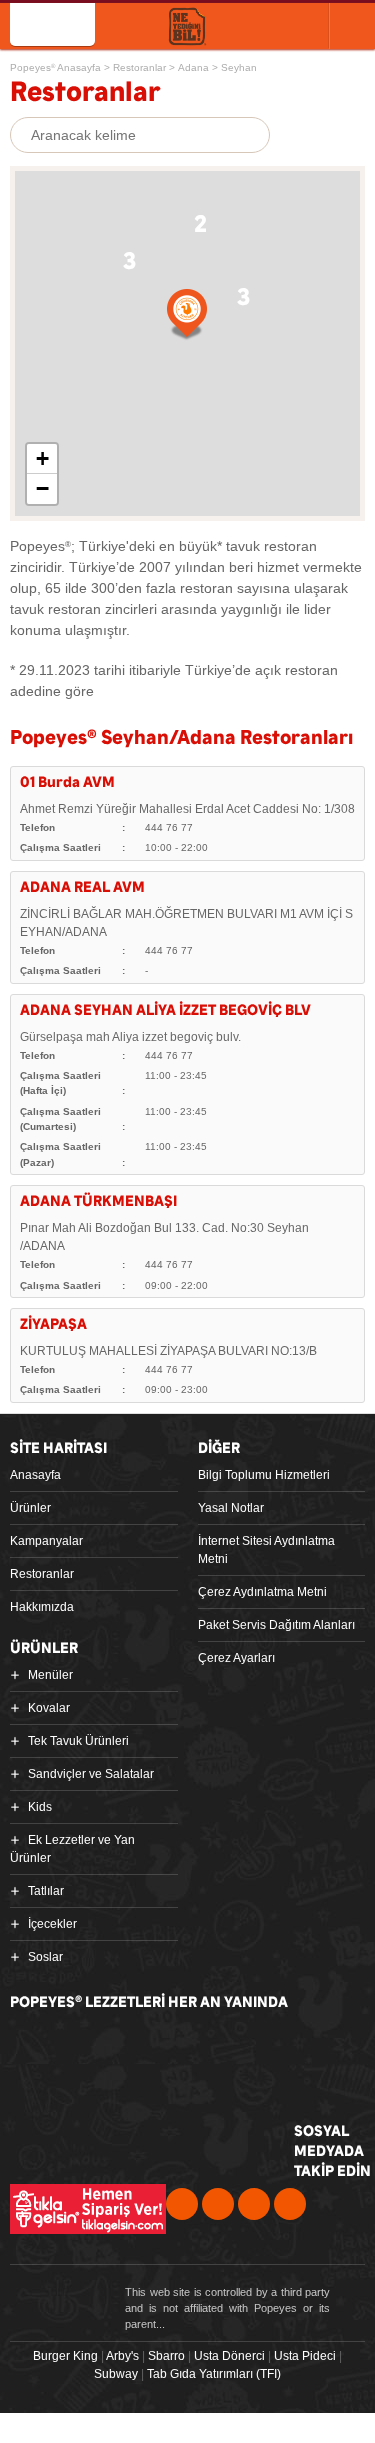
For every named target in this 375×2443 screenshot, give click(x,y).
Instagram (290, 2204)
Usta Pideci (305, 2356)
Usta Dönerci (229, 2356)
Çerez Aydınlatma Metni (262, 1592)
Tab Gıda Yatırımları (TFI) (214, 2374)
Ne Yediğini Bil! (187, 27)
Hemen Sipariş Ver (268, 25)
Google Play (242, 2050)
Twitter (218, 2204)
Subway (116, 2374)
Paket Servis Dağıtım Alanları (276, 1625)
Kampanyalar (46, 1541)
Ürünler (30, 1508)
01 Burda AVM (67, 782)
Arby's (122, 2356)
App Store (88, 2050)
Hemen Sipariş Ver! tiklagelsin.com (88, 2209)
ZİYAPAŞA (53, 1324)
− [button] (42, 488)
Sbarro (166, 2356)
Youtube (254, 2204)
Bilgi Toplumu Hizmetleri (264, 1475)
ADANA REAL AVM (82, 887)
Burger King (65, 2356)
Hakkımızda (42, 1607)
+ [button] (42, 458)
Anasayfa (35, 1475)
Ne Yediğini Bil (102, 2129)
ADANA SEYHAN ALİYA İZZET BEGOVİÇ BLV (165, 1010)
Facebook (182, 2204)
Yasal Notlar (231, 1508)
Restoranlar (42, 1574)
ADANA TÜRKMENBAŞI (98, 1201)
